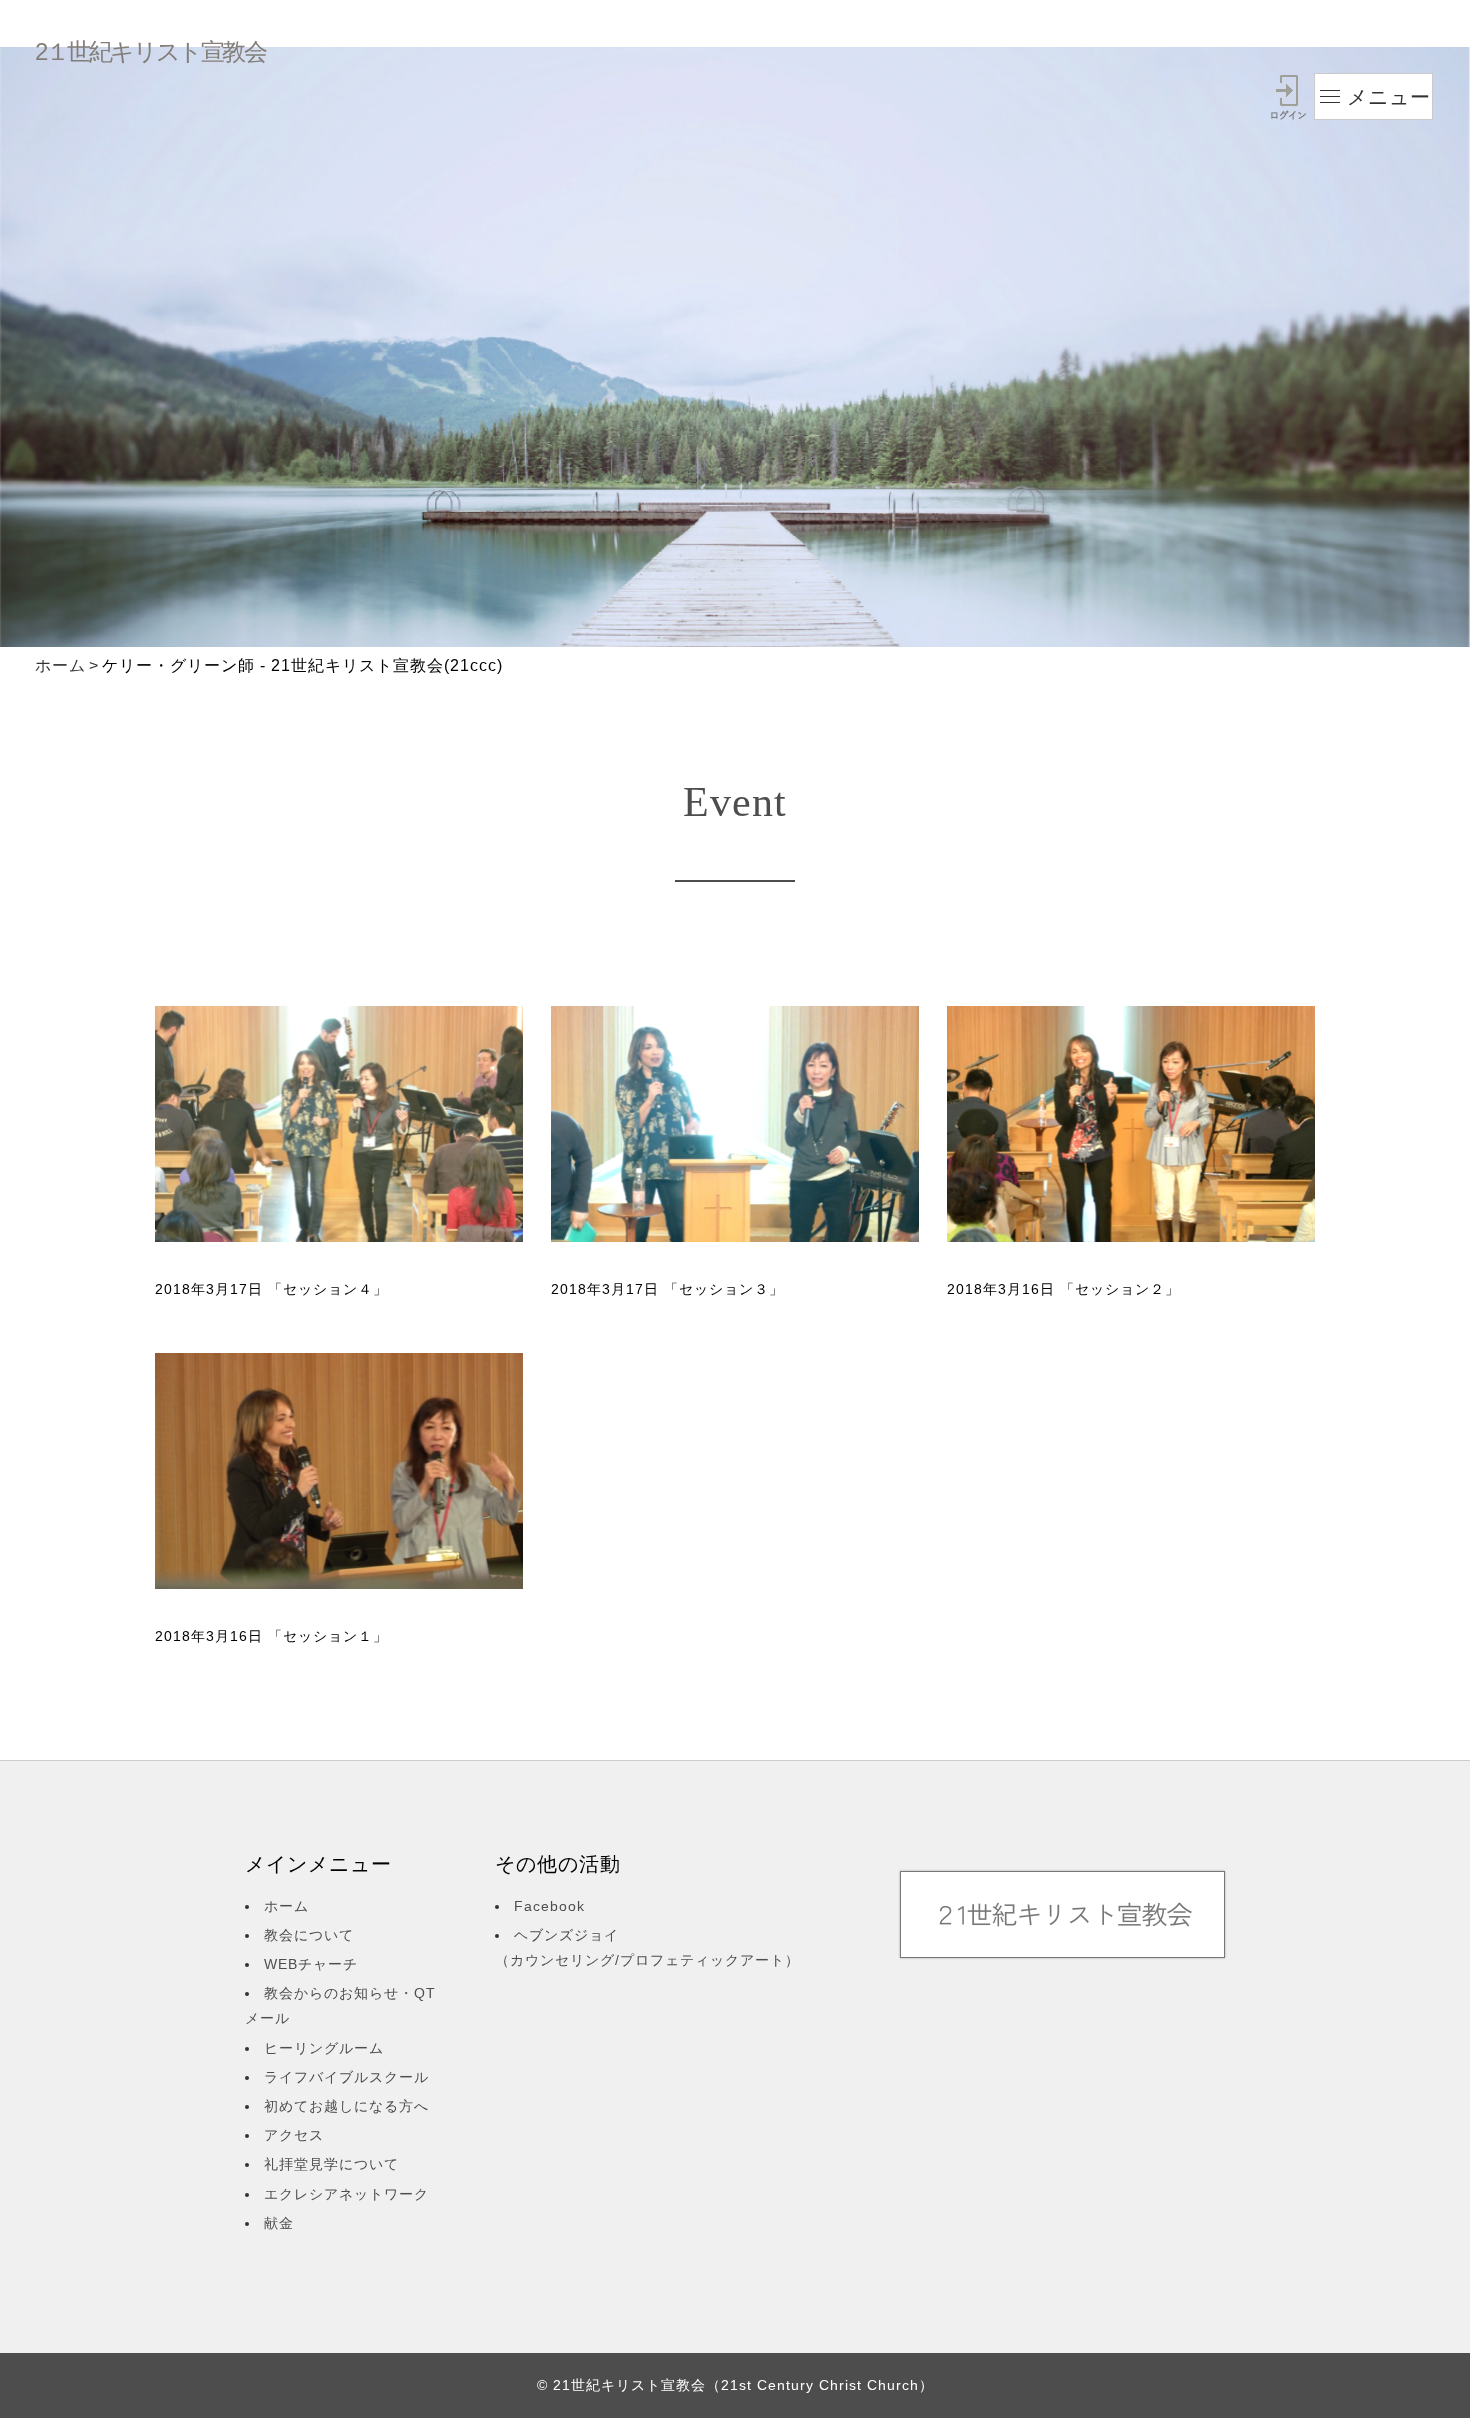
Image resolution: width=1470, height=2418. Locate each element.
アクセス (294, 2135)
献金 (279, 2223)
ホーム (60, 665)
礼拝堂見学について (331, 2164)
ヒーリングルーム (324, 2048)
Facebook (549, 1906)
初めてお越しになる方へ (346, 2106)
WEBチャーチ (311, 1964)
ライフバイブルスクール (346, 2077)
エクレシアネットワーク (346, 2194)
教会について (309, 1935)
